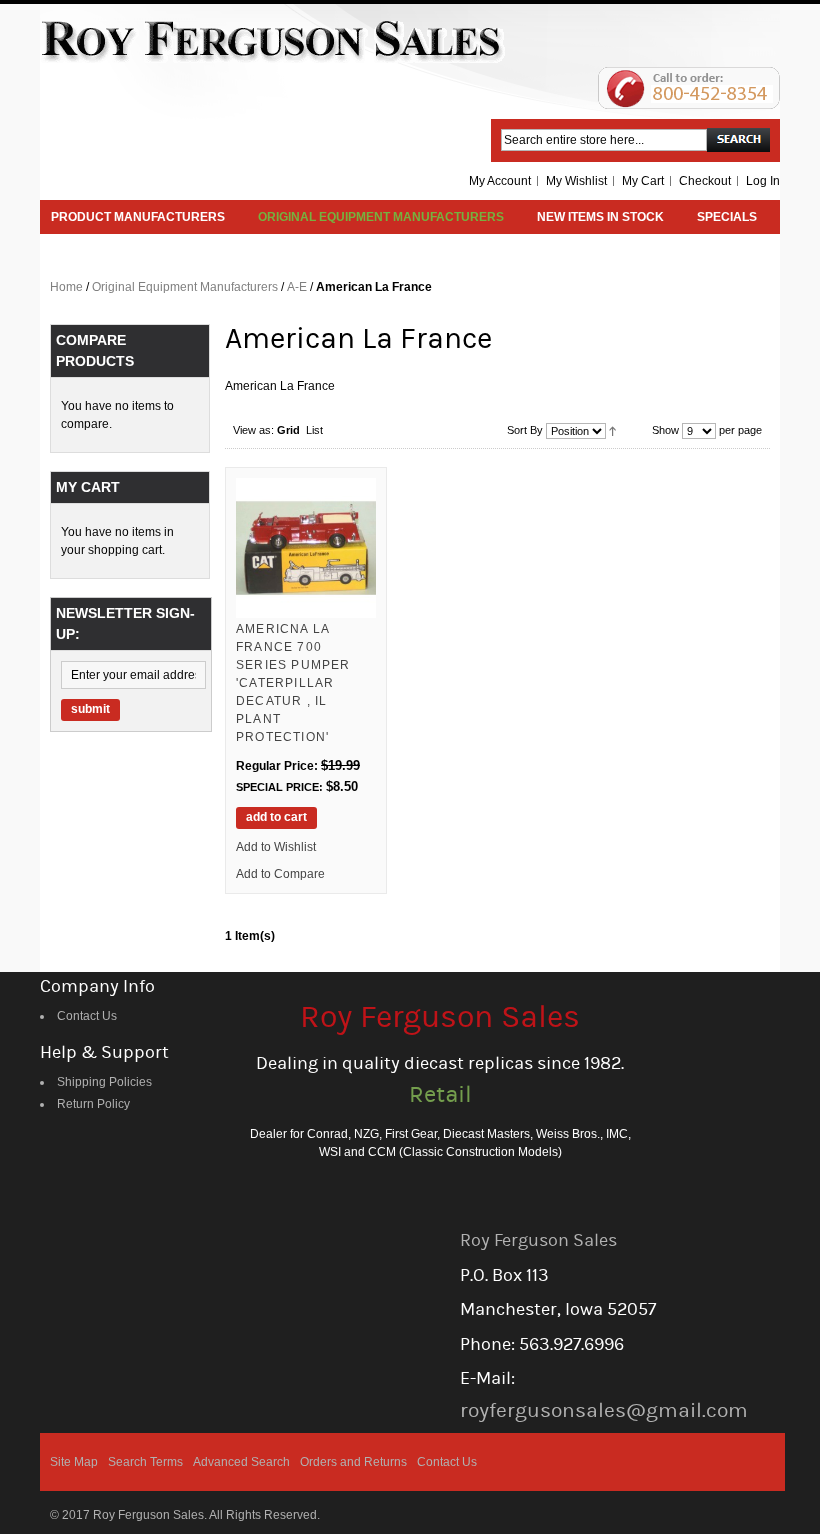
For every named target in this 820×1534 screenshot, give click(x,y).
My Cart (643, 181)
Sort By (525, 430)
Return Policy (93, 1104)
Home (66, 287)
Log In (763, 181)
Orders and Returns (353, 1462)
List (314, 430)
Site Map (74, 1462)
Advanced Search (241, 1462)
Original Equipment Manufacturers (185, 287)
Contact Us (87, 1016)
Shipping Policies (104, 1082)
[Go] (738, 140)
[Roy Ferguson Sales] (273, 41)
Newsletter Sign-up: (125, 623)
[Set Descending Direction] (612, 430)
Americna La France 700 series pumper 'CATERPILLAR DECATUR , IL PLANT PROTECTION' (293, 683)
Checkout (705, 181)
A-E (297, 287)
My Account (500, 181)
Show (665, 430)
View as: (253, 430)
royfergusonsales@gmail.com (604, 1410)
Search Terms (145, 1462)
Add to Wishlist (276, 847)
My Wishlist (576, 181)
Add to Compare (280, 874)
